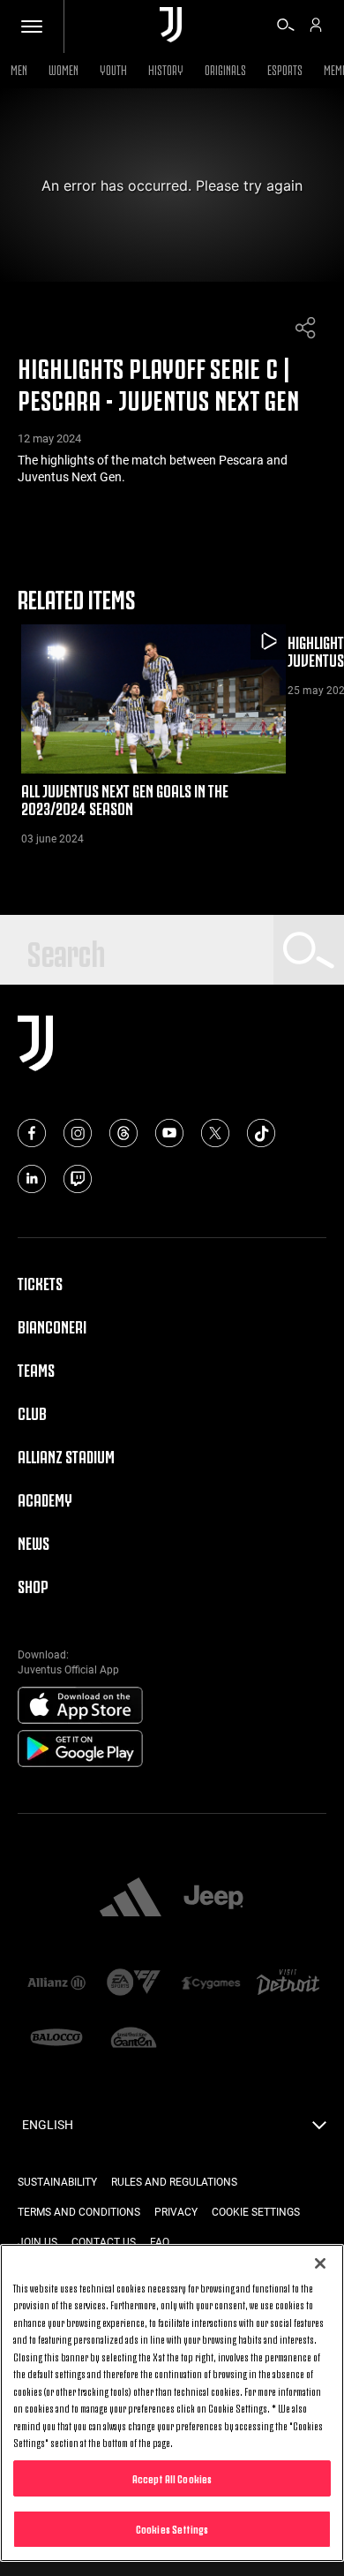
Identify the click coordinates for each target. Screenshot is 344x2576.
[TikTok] (261, 1133)
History (166, 68)
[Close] (320, 2263)
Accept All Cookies (172, 2478)
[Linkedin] (32, 1179)
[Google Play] (80, 1749)
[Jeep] (213, 1899)
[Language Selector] (319, 2130)
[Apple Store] (80, 1706)
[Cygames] (211, 1984)
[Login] (316, 27)
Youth (113, 68)
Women (64, 68)
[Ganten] (134, 2039)
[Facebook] (32, 1133)
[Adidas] (131, 1899)
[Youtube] (169, 1133)
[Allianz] (56, 1984)
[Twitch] (78, 1179)
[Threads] (123, 1133)
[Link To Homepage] (171, 26)
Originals (225, 68)
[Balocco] (56, 2039)
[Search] (286, 27)
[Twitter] (215, 1133)
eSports (285, 68)
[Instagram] (78, 1133)
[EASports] (134, 1984)
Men (19, 68)
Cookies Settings (172, 2528)
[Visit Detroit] (288, 1983)
